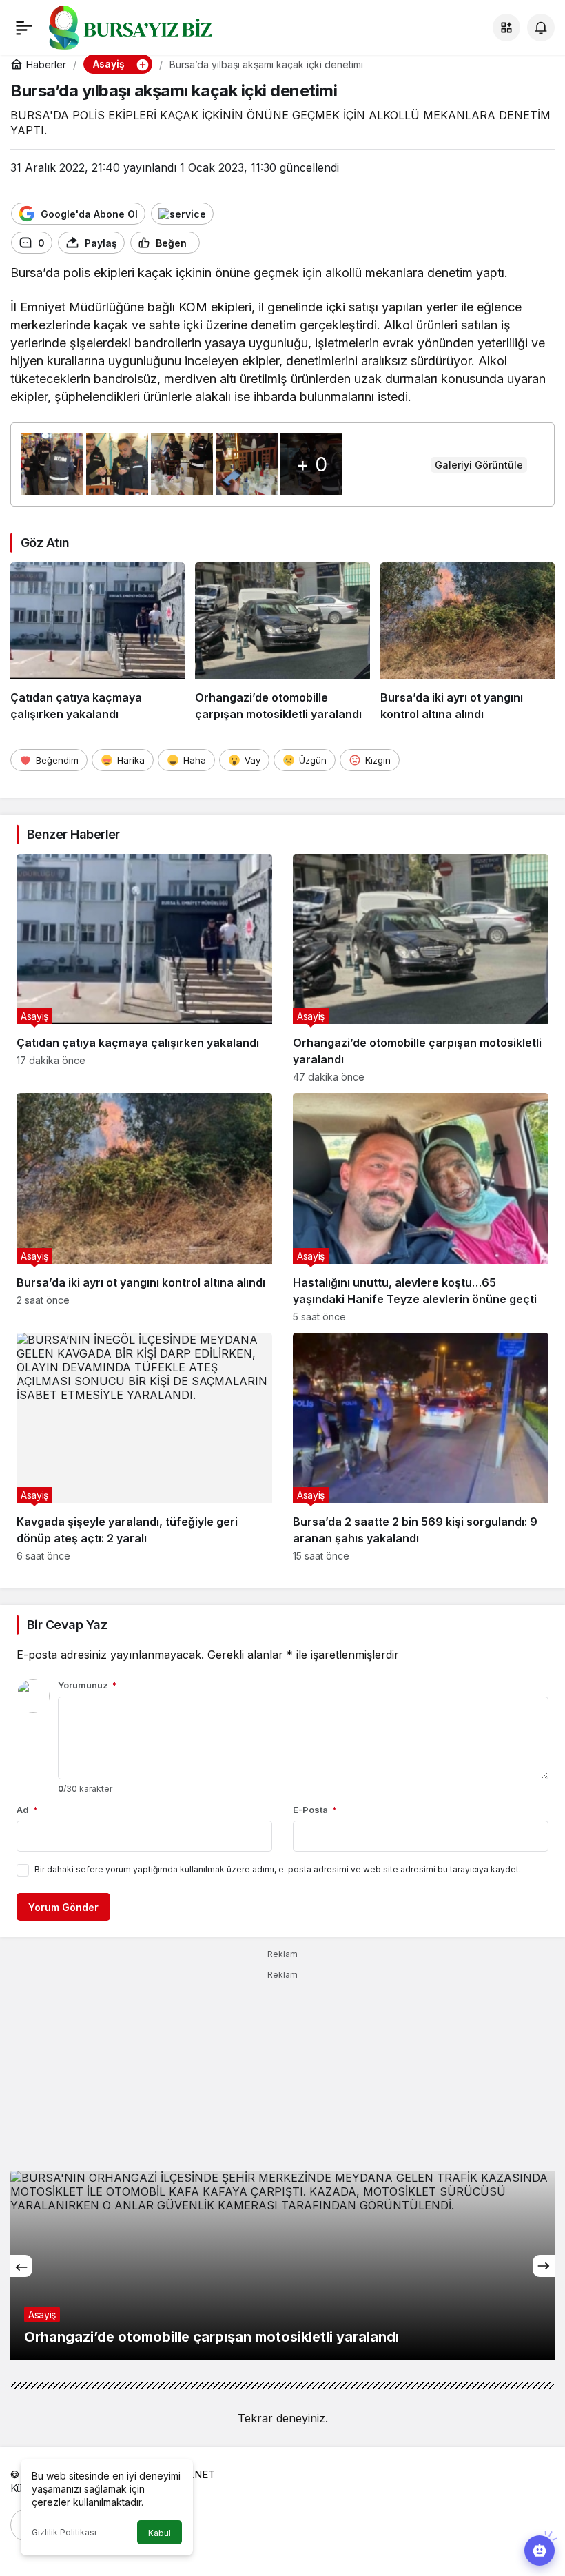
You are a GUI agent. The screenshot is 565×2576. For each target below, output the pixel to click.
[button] (506, 28)
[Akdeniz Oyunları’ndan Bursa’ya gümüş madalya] (282, 2266)
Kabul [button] (160, 2533)
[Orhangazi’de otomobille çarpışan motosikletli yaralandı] (282, 642)
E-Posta (315, 1810)
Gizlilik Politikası (64, 2532)
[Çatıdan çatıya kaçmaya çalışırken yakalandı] (97, 642)
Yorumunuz (88, 1685)
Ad (27, 1810)
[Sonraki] (544, 2266)
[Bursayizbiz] (152, 26)
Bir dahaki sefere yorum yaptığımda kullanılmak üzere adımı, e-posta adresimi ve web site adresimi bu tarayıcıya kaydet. (278, 1869)
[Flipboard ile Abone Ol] (182, 214)
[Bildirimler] (541, 28)
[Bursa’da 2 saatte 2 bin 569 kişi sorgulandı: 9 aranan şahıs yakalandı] (421, 1447)
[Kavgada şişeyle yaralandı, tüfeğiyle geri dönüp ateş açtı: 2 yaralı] (144, 1447)
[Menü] (24, 28)
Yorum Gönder (63, 1907)
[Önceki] (21, 2266)
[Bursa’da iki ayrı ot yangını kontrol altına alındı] (468, 642)
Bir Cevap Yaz (67, 1625)
